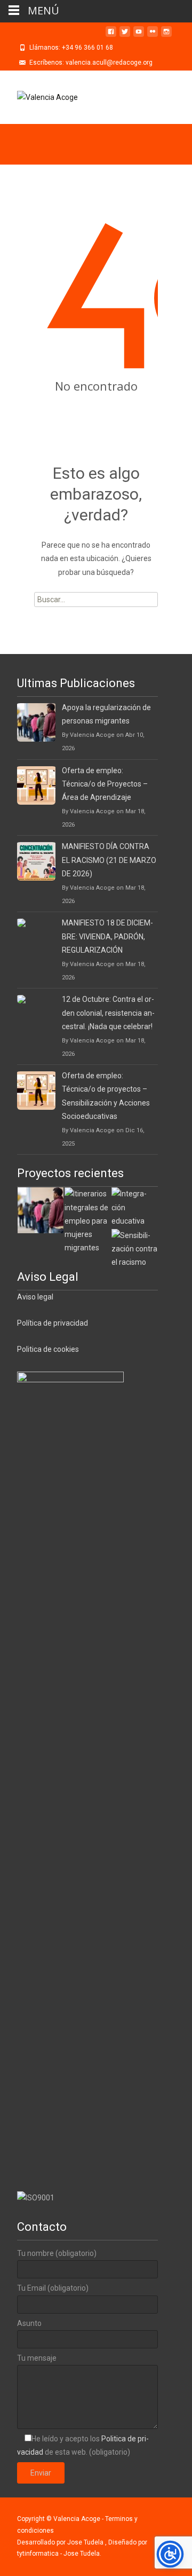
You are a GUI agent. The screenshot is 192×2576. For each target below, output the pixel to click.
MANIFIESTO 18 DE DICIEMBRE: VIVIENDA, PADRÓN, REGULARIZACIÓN (107, 936)
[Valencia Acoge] (39, 97)
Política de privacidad (53, 1323)
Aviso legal (35, 1297)
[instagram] (166, 36)
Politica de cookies (48, 1349)
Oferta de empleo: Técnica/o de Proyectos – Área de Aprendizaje (105, 784)
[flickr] (153, 36)
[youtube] (139, 36)
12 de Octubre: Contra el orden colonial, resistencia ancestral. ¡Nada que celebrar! (108, 1013)
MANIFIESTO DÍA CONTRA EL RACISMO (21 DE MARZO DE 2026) (109, 860)
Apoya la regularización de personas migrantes (106, 714)
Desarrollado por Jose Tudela (61, 2542)
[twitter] (125, 36)
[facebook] (111, 36)
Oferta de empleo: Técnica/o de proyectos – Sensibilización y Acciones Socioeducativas (106, 1096)
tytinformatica (39, 2554)
